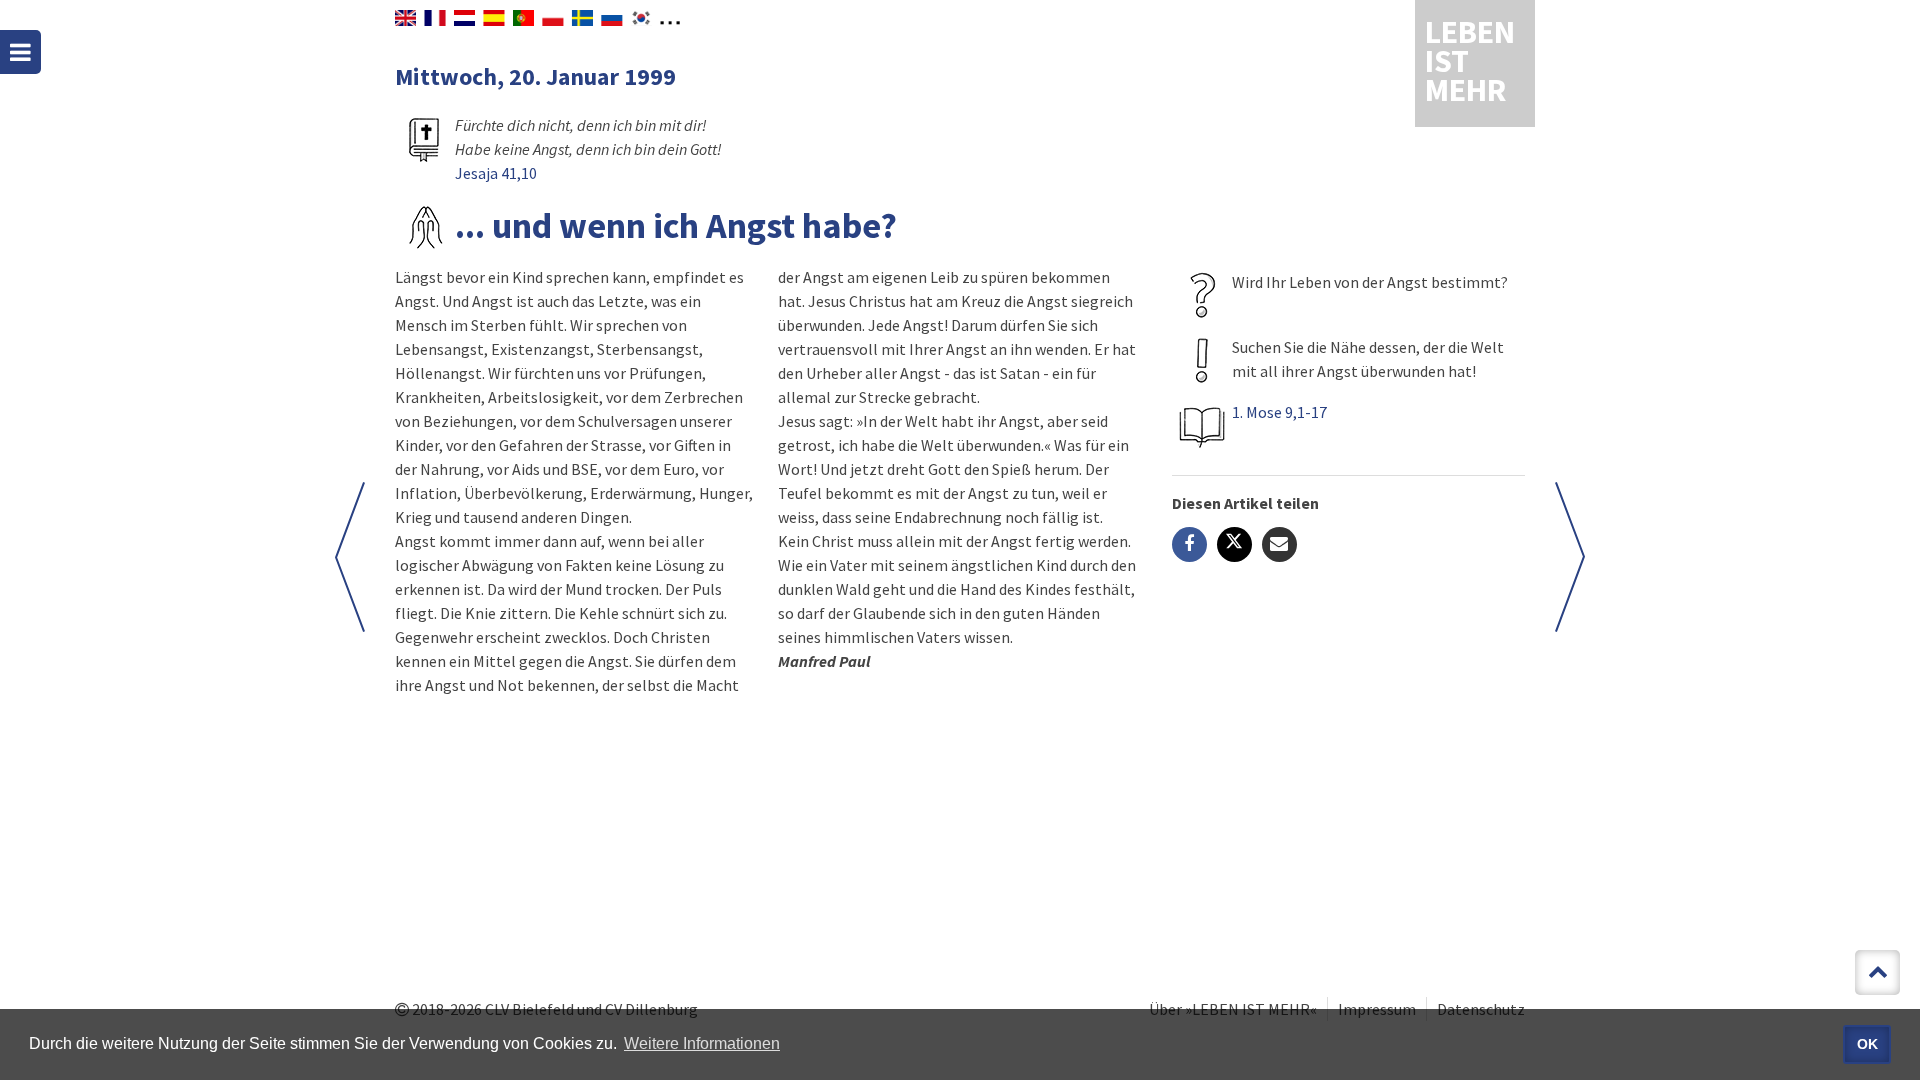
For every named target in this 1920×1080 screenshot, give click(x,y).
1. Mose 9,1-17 (1279, 412)
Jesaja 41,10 (496, 173)
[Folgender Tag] (350, 557)
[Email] (1279, 544)
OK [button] (1867, 1044)
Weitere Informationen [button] (702, 1043)
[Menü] (20, 52)
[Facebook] (1189, 544)
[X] (1234, 544)
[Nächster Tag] (1570, 557)
